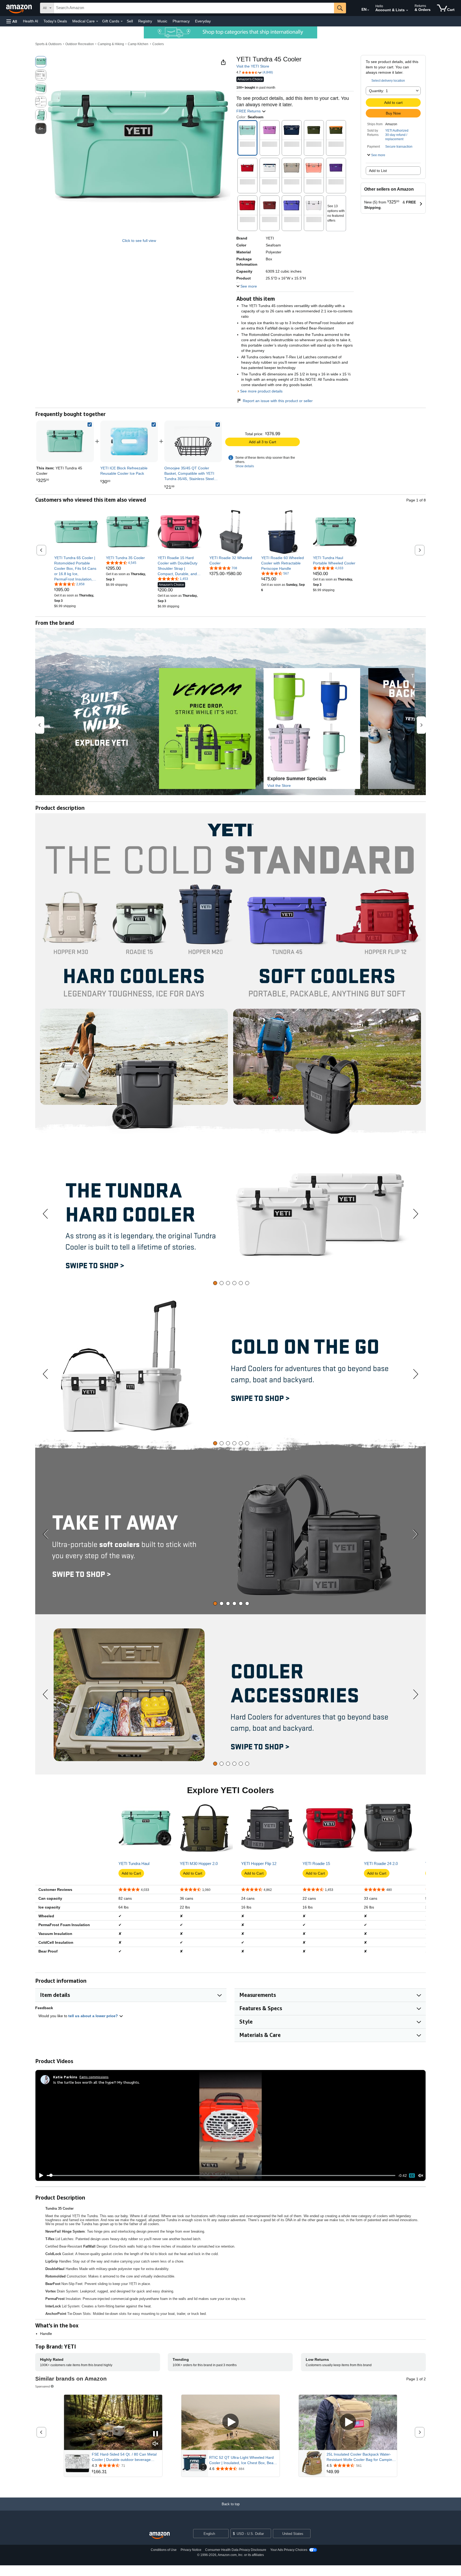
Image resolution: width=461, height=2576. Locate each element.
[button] (12, 21)
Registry (145, 21)
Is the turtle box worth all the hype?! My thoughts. (96, 2082)
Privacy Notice (191, 2550)
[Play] (40, 2176)
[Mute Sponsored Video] (156, 2444)
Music (162, 21)
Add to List (378, 171)
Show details (245, 466)
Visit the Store (279, 786)
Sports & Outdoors (48, 44)
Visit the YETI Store (253, 66)
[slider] (221, 2176)
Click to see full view (139, 241)
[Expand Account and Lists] (407, 10)
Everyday (203, 21)
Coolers (158, 44)
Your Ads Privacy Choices (289, 2550)
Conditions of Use (164, 2550)
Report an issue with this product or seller (278, 401)
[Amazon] (19, 8)
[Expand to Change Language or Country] (368, 10)
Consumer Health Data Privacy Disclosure (236, 2550)
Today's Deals (55, 21)
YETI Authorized (397, 131)
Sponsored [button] (43, 2386)
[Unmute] (421, 2175)
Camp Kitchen (138, 44)
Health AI (31, 21)
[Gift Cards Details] (122, 21)
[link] (129, 441)
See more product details (261, 391)
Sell (130, 21)
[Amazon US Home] (160, 2536)
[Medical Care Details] (97, 21)
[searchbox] (194, 8)
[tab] (215, 1283)
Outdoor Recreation (80, 44)
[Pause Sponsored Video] (156, 2434)
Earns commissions (94, 2077)
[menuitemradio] (412, 2176)
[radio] (41, 62)
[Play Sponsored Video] (230, 2422)
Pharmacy (181, 21)
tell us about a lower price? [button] (94, 2016)
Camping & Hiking (111, 44)
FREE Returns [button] (249, 111)
